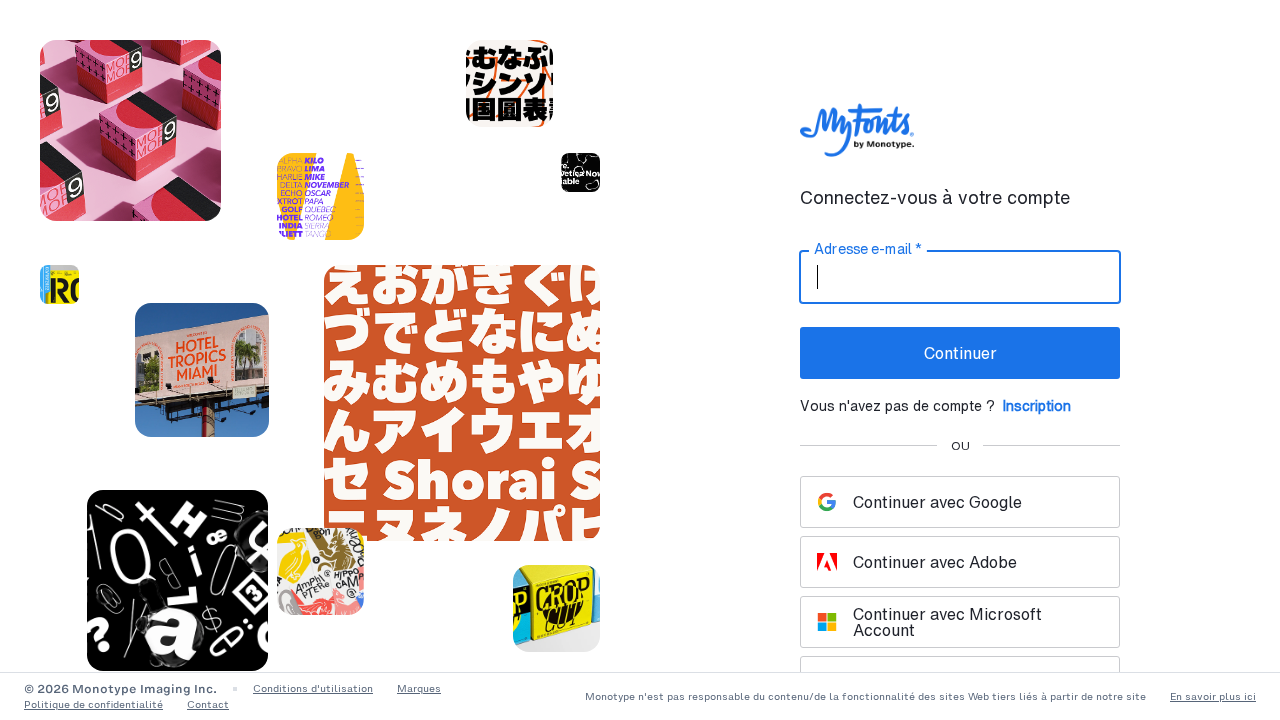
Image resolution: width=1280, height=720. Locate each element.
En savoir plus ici (1213, 696)
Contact (208, 704)
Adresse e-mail (867, 249)
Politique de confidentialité (93, 704)
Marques (419, 688)
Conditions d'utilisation (313, 688)
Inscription (1037, 405)
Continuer (960, 353)
